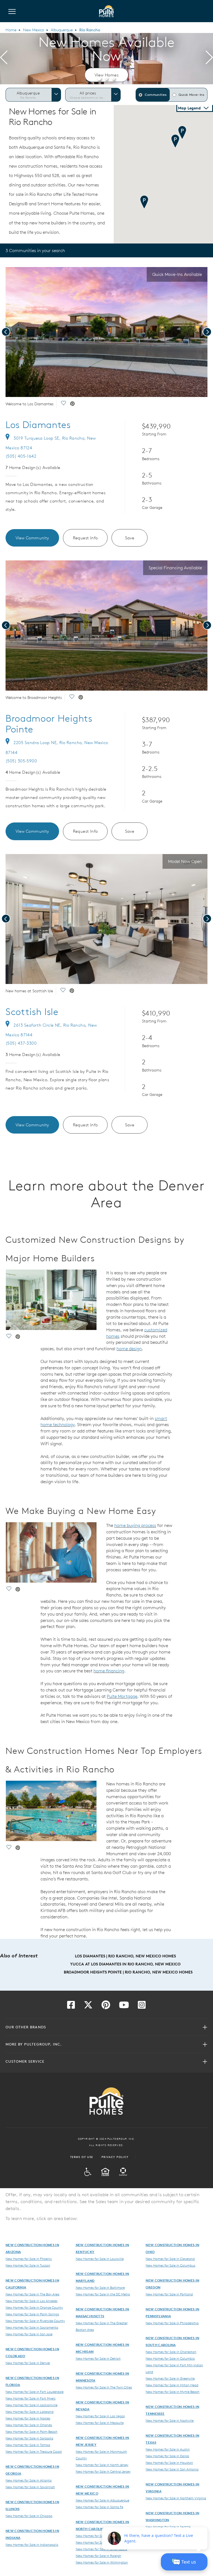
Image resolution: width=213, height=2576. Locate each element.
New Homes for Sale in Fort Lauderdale (35, 2392)
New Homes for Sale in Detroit (98, 2358)
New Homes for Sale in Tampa (28, 2445)
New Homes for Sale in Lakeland (30, 2411)
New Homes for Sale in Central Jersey (103, 2471)
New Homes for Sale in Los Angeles (31, 2301)
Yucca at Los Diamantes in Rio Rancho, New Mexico (125, 1964)
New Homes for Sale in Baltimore (100, 2287)
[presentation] (4, 58)
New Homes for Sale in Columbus (170, 2265)
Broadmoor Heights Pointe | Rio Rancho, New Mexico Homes (128, 1972)
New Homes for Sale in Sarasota (29, 2438)
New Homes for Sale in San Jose (29, 2334)
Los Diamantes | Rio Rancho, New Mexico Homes (125, 1956)
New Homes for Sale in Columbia (170, 2358)
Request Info (85, 538)
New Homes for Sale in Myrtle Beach (173, 2392)
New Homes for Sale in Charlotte (100, 2542)
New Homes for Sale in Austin (168, 2449)
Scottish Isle (32, 1012)
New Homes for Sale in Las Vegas (100, 2416)
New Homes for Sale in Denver (28, 2363)
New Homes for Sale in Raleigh (98, 2556)
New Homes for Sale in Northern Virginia (176, 2498)
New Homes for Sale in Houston (169, 2462)
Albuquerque (62, 30)
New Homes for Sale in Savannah (30, 2487)
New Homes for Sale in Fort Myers (31, 2398)
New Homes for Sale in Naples (28, 2418)
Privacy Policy (115, 2157)
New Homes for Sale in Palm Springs (32, 2314)
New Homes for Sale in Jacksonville (31, 2405)
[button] (99, 78)
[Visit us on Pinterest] (106, 2006)
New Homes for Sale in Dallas (167, 2456)
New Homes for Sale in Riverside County (35, 2321)
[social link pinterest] (72, 404)
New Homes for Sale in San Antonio (172, 2469)
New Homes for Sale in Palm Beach (31, 2431)
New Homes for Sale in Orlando (29, 2425)
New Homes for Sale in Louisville (100, 2259)
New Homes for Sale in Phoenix (29, 2259)
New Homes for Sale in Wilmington (102, 2562)
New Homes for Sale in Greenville (170, 2378)
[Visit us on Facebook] (71, 2006)
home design (129, 1349)
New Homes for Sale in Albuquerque (102, 2500)
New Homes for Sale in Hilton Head (172, 2385)
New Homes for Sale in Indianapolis (32, 2544)
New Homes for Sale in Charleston (171, 2352)
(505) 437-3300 (21, 1043)
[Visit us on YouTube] (124, 2006)
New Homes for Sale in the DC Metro (103, 2294)
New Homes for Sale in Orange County (34, 2307)
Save (130, 538)
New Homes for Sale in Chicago (29, 2516)
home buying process (135, 1525)
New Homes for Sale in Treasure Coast (34, 2451)
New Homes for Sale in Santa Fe (99, 2507)
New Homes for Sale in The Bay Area (32, 2294)
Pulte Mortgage (122, 1696)
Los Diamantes (38, 425)
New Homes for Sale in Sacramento (32, 2327)
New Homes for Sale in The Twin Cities (104, 2387)
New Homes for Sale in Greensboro (102, 2549)
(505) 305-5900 (21, 761)
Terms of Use (82, 2157)
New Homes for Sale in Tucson (28, 2265)
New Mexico (34, 30)
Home (11, 30)
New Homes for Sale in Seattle (168, 2527)
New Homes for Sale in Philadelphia (172, 2323)
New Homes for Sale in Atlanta (29, 2480)
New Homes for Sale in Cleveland (170, 2259)
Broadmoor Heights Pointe (49, 724)
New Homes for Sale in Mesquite (100, 2423)
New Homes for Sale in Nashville (170, 2420)
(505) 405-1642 (21, 456)
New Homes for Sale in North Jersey (102, 2465)
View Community (32, 538)
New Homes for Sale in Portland (169, 2294)
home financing (109, 1671)
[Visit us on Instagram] (142, 2006)
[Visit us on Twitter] (88, 2006)
